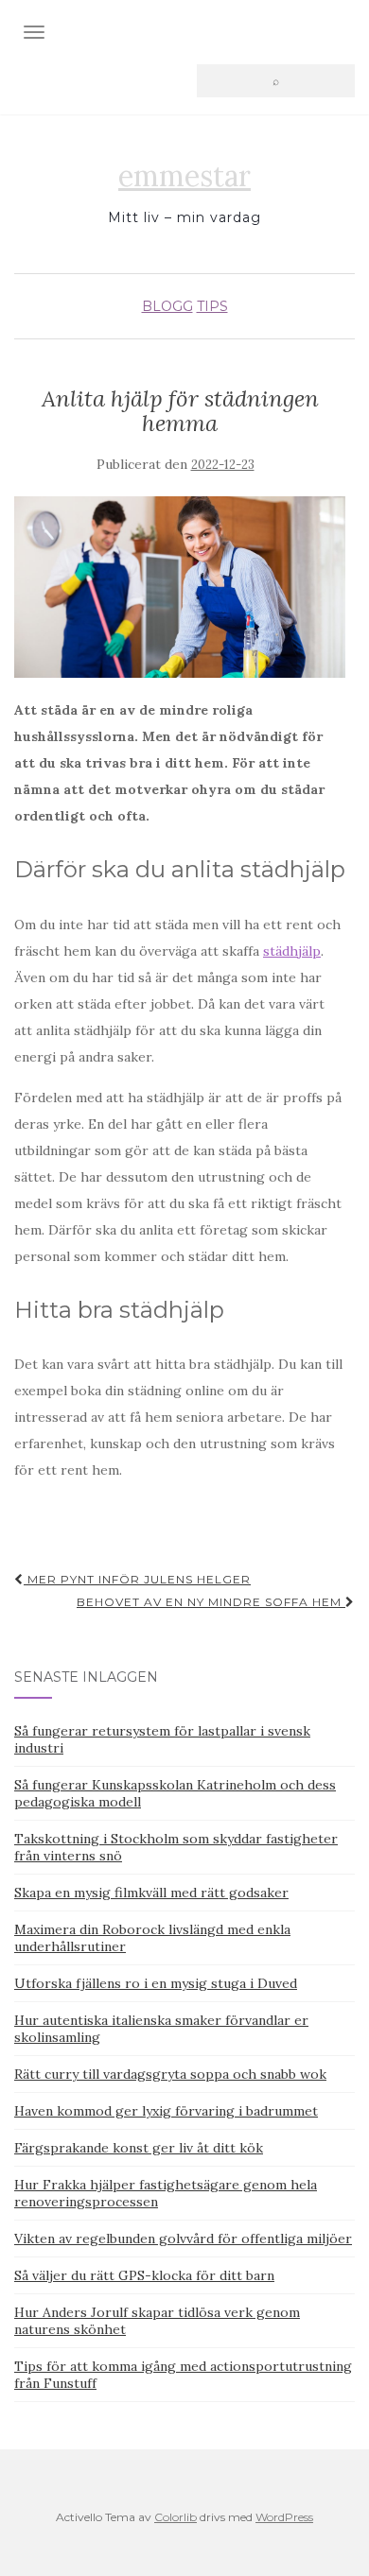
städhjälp (292, 951)
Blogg (167, 306)
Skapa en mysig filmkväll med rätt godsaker (151, 1893)
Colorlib (176, 2517)
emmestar (184, 176)
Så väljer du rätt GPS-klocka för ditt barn (144, 2275)
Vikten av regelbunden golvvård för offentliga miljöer (183, 2239)
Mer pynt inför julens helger (137, 1579)
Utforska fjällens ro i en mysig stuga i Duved (156, 1983)
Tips (212, 306)
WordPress (284, 2517)
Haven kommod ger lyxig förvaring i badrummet (166, 2111)
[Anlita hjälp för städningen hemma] (180, 588)
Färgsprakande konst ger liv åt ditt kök (139, 2148)
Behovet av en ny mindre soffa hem (211, 1602)
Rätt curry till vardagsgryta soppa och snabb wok (170, 2074)
